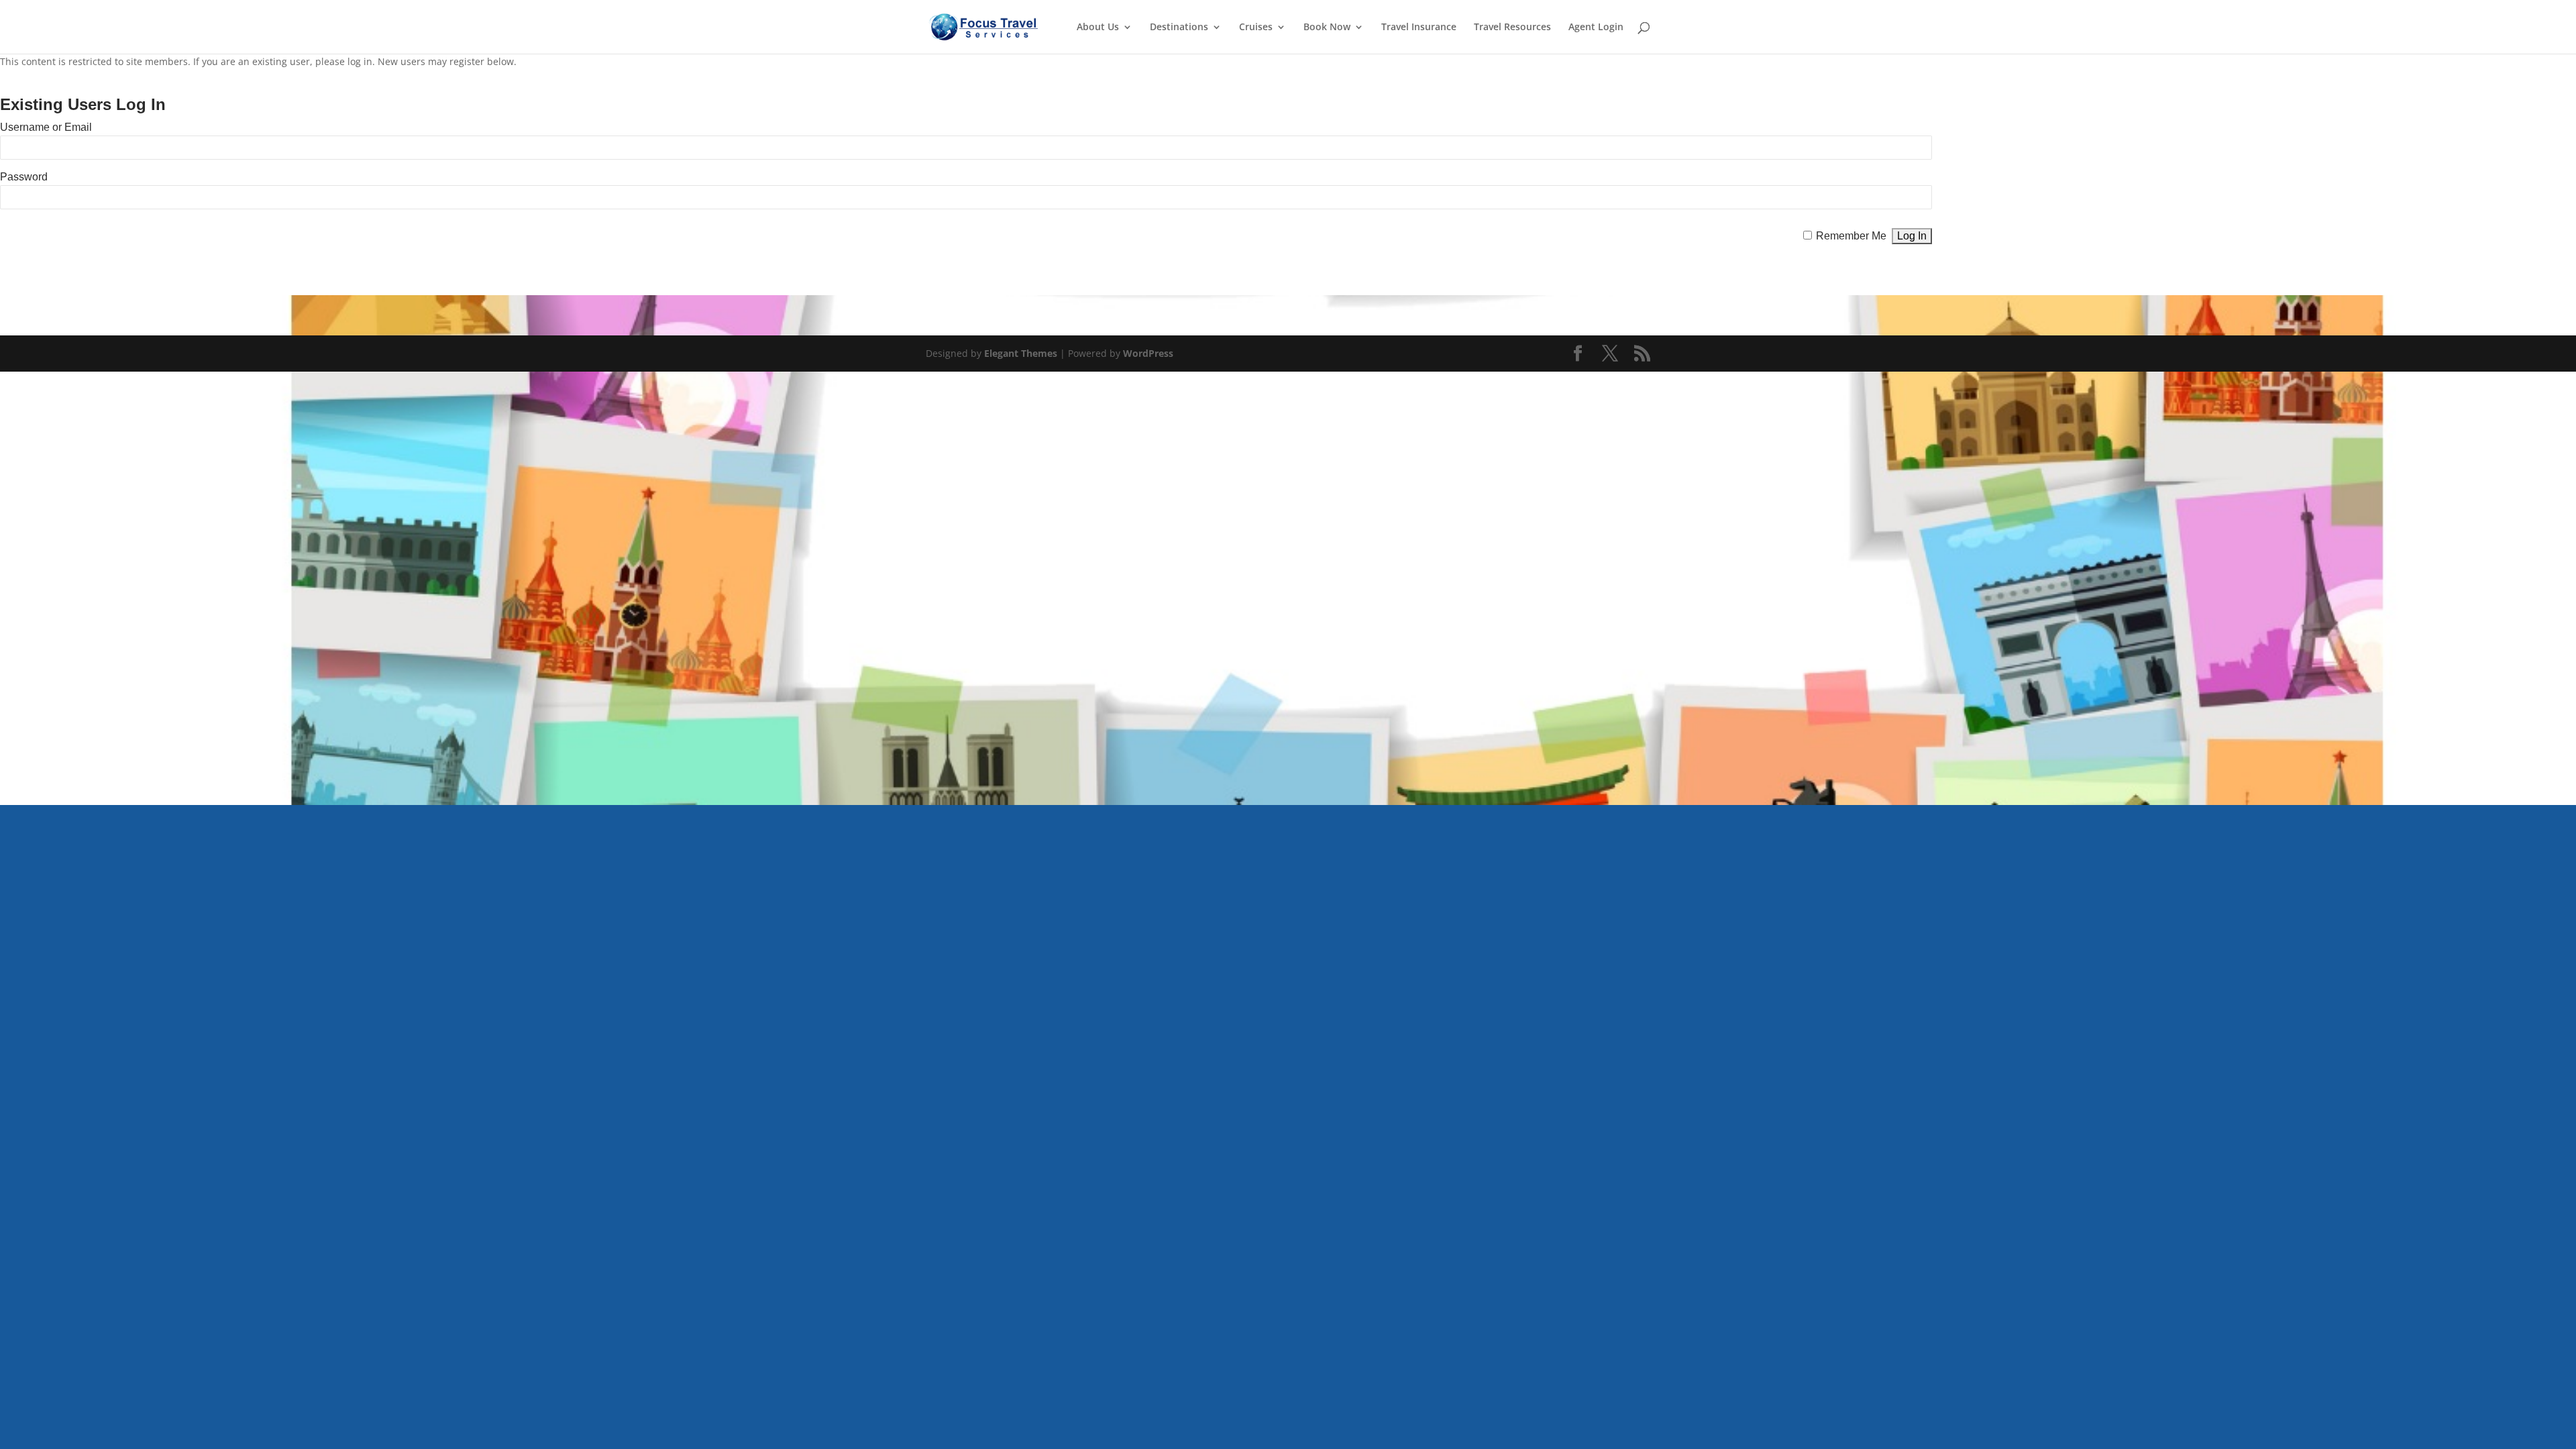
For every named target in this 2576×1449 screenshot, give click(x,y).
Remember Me (1851, 236)
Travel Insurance (1419, 28)
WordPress (1148, 353)
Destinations (1179, 28)
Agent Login (1596, 28)
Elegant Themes (1021, 353)
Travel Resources (1512, 28)
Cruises (1256, 28)
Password (24, 177)
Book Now (1327, 28)
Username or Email (46, 127)
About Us (1098, 28)
